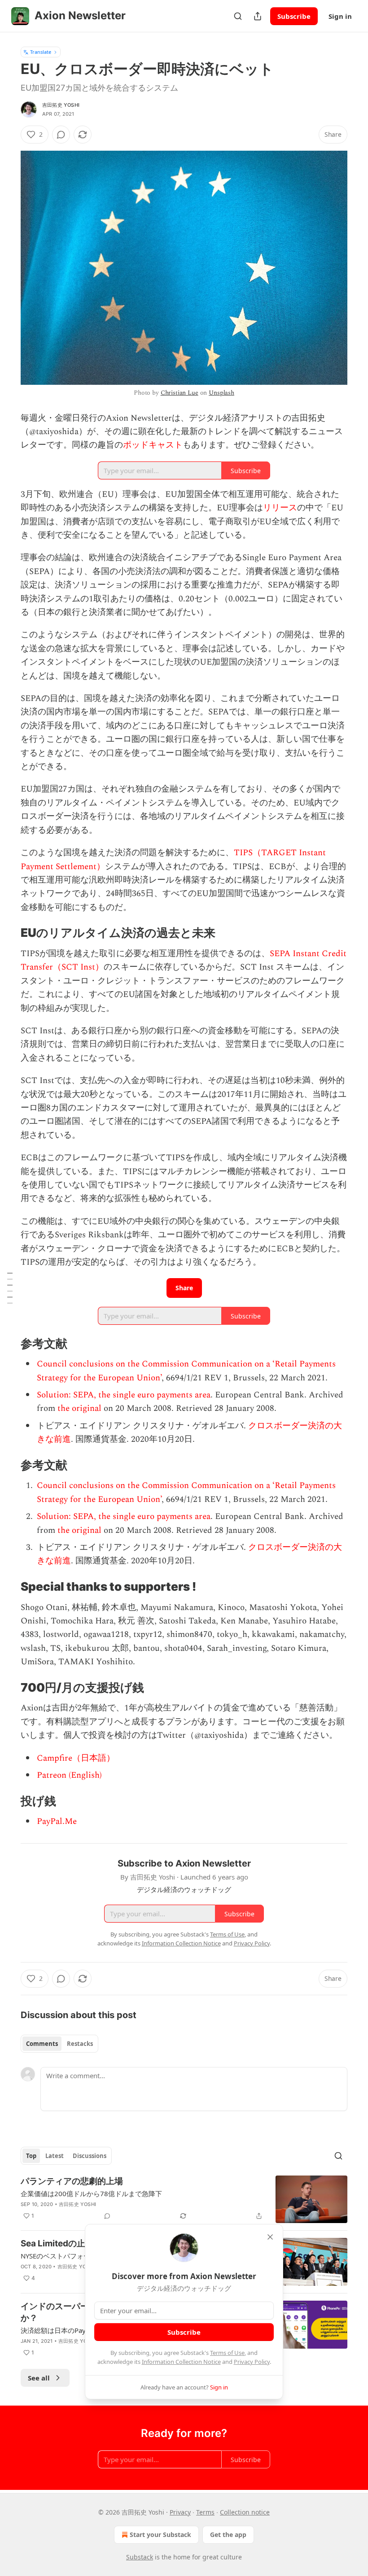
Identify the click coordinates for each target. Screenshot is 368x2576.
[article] (184, 2200)
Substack (140, 2557)
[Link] (8, 933)
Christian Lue (180, 393)
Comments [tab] (42, 2044)
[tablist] (59, 2044)
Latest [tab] (55, 2156)
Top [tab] (31, 2156)
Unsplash (221, 393)
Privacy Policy (252, 2362)
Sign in (340, 16)
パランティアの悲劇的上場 (72, 2181)
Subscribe (294, 16)
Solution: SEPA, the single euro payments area (124, 1395)
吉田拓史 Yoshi (61, 105)
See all (39, 2378)
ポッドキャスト (153, 445)
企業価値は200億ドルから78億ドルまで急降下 (91, 2193)
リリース (280, 508)
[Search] (238, 16)
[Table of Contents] (10, 1288)
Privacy (180, 2512)
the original (79, 1408)
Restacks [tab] (80, 2044)
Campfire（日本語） (76, 1758)
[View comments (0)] (61, 135)
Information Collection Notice (181, 2362)
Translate (41, 52)
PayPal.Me (57, 1821)
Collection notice (245, 2512)
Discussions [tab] (90, 2156)
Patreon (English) (69, 1775)
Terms (205, 2512)
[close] (270, 2237)
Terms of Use (227, 2353)
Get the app (228, 2535)
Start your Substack (160, 2535)
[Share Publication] (258, 16)
